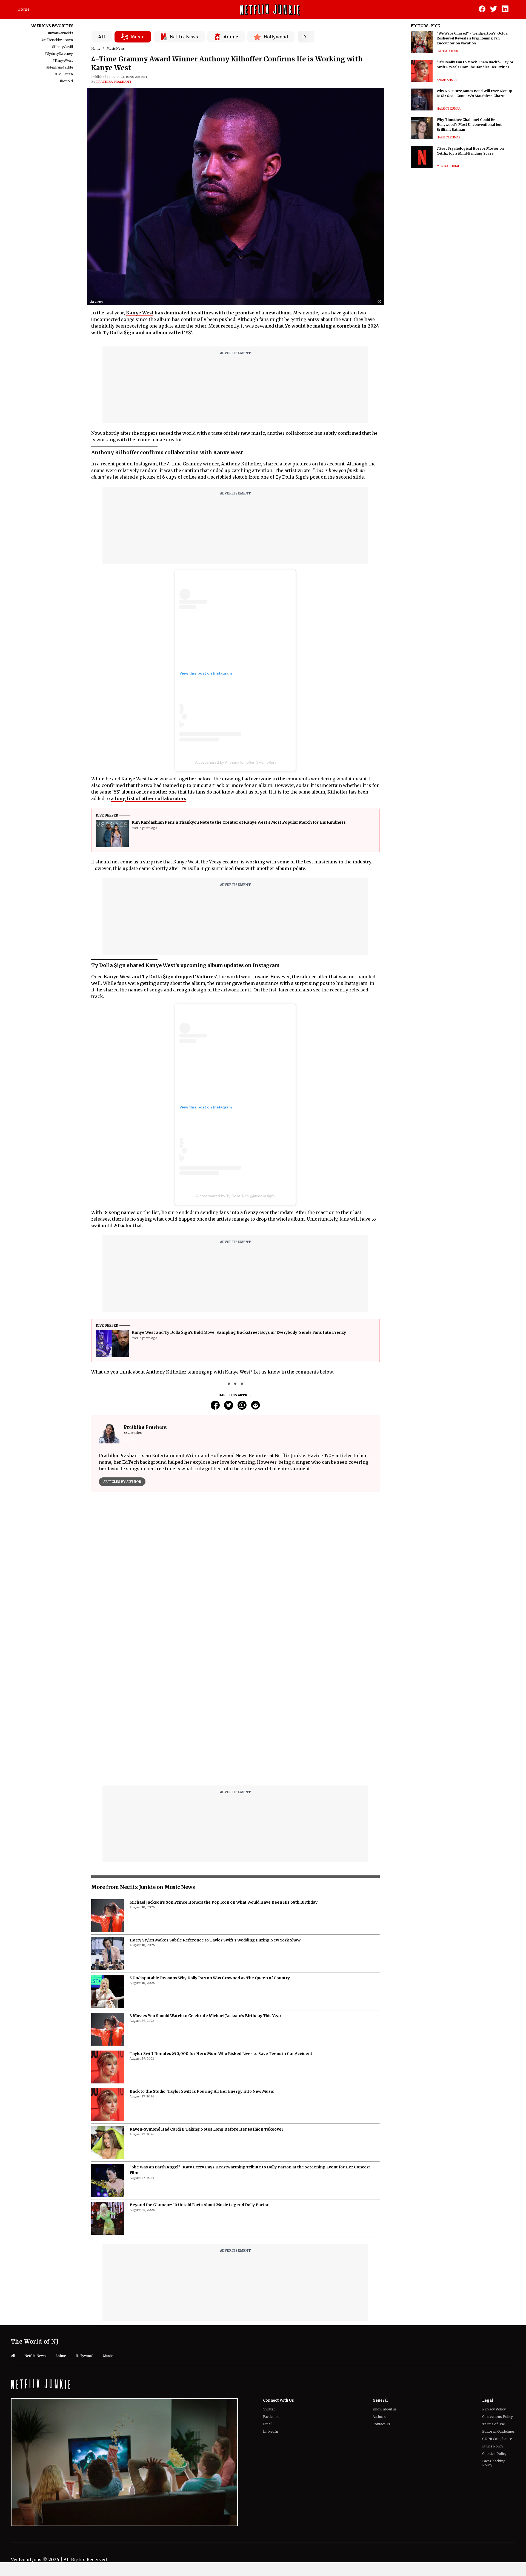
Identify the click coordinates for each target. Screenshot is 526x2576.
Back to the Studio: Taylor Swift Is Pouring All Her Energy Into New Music (202, 1954)
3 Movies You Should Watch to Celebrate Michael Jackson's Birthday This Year (205, 1879)
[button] (381, 302)
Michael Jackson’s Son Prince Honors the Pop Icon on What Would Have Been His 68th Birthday (224, 1765)
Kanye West (140, 313)
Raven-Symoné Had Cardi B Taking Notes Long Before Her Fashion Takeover (206, 1992)
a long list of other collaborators (149, 798)
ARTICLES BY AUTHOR (122, 1482)
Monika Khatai (448, 166)
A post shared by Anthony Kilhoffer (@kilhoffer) (235, 762)
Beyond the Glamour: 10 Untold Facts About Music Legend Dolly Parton (200, 2068)
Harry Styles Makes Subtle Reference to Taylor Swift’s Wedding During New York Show (215, 1803)
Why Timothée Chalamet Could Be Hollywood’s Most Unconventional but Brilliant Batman (469, 125)
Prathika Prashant (114, 82)
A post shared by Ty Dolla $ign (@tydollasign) (235, 1196)
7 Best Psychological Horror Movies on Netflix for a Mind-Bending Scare (470, 151)
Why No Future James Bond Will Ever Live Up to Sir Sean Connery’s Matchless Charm (474, 93)
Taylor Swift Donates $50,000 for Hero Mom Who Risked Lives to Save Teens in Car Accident (221, 1917)
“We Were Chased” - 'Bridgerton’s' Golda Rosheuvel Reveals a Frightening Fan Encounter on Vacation (472, 38)
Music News (116, 49)
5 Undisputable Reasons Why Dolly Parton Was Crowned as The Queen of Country (210, 1841)
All (102, 37)
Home (24, 9)
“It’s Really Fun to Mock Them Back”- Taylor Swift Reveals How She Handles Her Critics (475, 65)
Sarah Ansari (447, 80)
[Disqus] (235, 1574)
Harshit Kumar (449, 109)
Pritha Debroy (448, 51)
